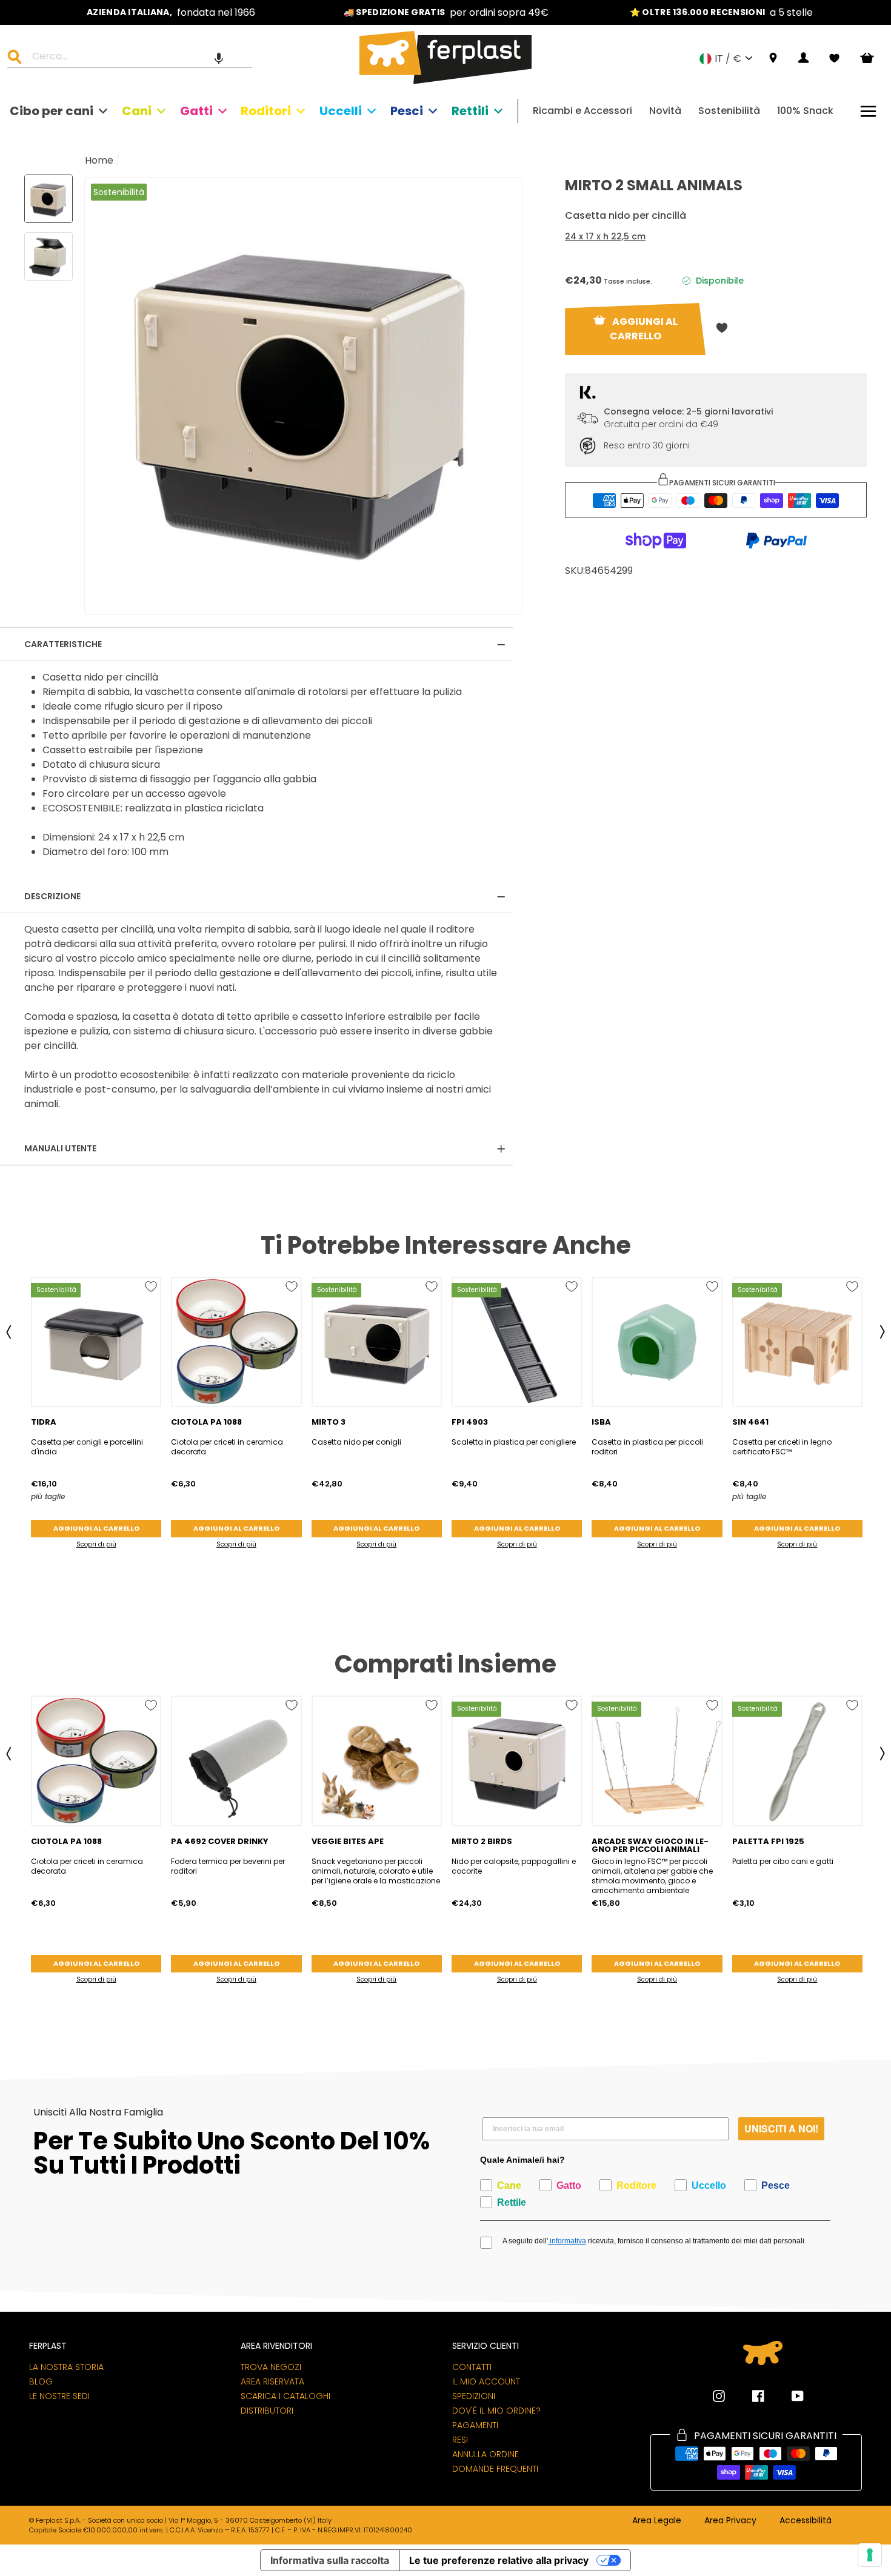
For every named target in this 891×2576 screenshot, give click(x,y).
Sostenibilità (729, 111)
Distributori (267, 2411)
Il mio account (486, 2381)
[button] (219, 58)
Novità (665, 111)
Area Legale (657, 2521)
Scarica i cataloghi (285, 2396)
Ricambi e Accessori (582, 111)
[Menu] (868, 111)
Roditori (266, 111)
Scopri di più (96, 1544)
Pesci (407, 111)
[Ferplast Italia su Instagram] (719, 2396)
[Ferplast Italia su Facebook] (749, 2396)
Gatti (196, 111)
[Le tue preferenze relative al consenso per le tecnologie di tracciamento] (870, 2555)
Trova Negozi (271, 2367)
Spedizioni (474, 2396)
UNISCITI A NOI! (781, 2128)
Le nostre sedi (59, 2396)
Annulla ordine (486, 2454)
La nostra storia (66, 2367)
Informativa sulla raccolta (330, 2560)
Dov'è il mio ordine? (496, 2411)
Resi (460, 2440)
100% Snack (805, 111)
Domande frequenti (495, 2469)
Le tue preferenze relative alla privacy (499, 2560)
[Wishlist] (834, 58)
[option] (171, 12)
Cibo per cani (52, 111)
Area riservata (272, 2381)
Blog (41, 2381)
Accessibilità (806, 2521)
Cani (137, 111)
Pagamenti (475, 2425)
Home (99, 160)
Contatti (472, 2367)
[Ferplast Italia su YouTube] (789, 2396)
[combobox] (137, 58)
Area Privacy (730, 2521)
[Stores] (773, 58)
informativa (567, 2241)
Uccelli (341, 111)
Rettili (470, 111)
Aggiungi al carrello (96, 1528)
